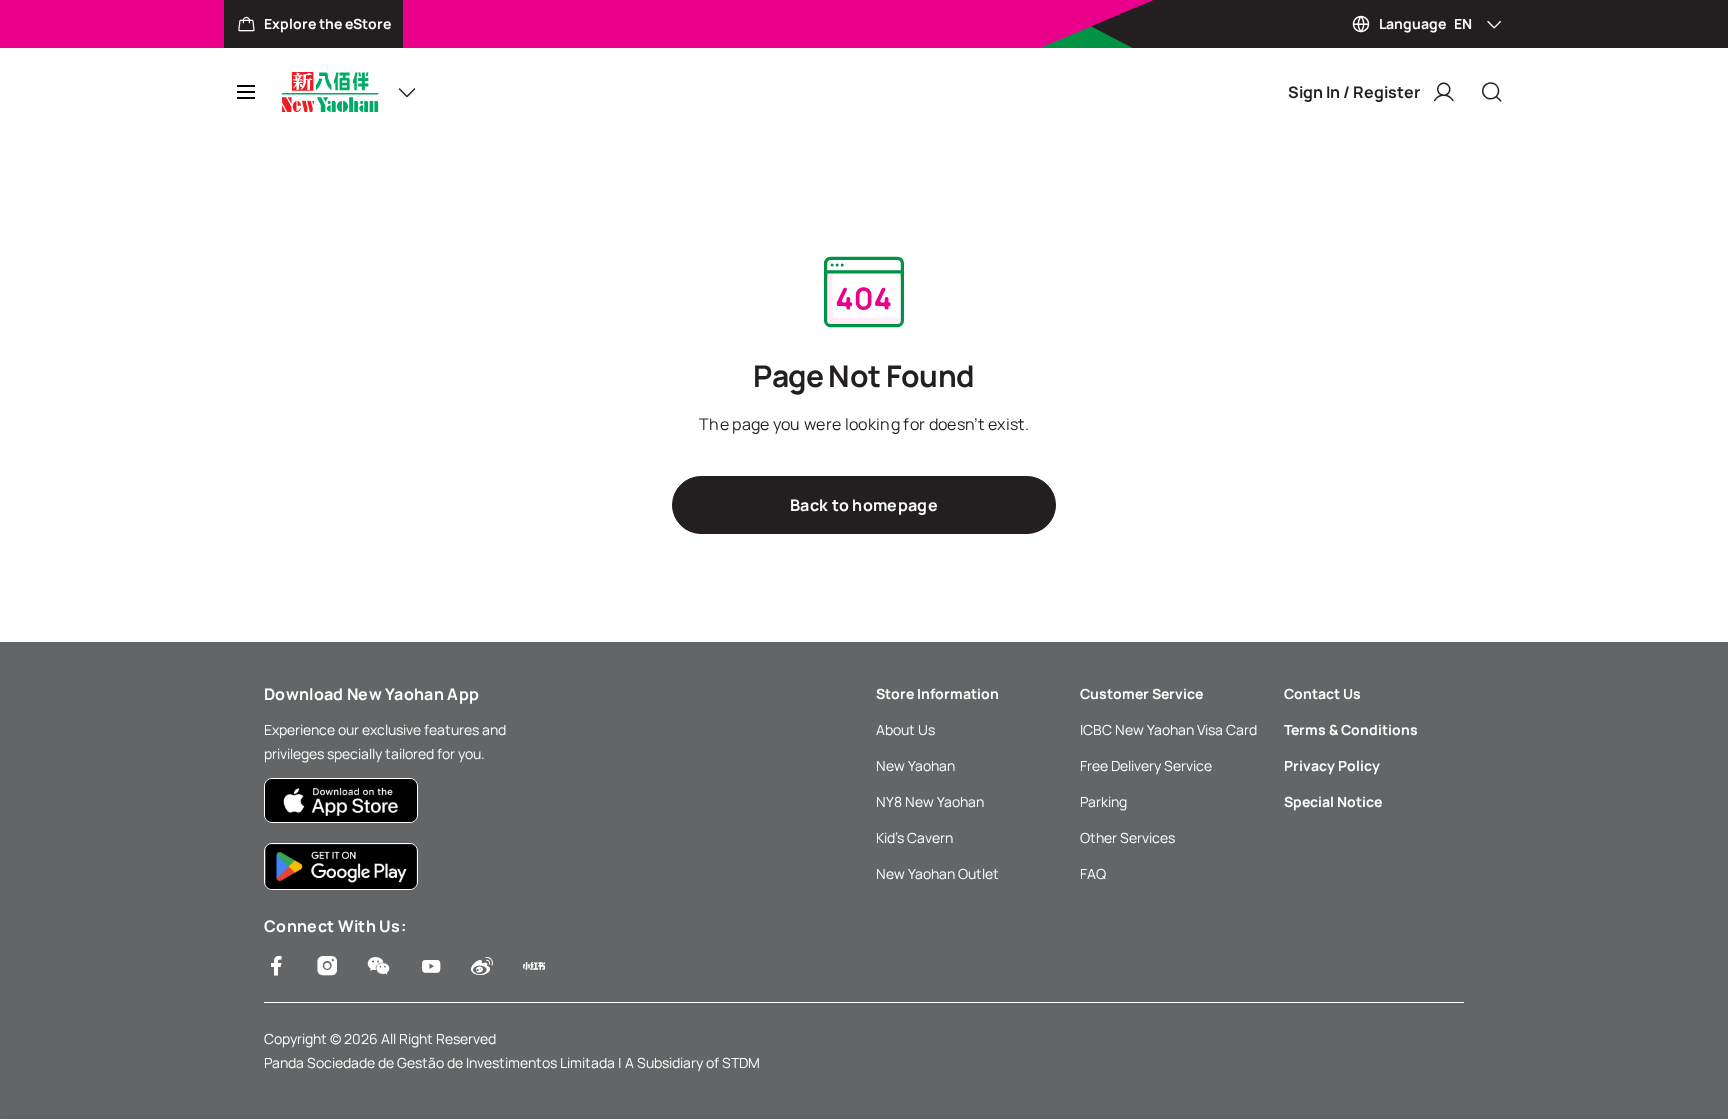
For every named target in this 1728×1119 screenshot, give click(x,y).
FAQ (1093, 873)
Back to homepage (864, 505)
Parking (1103, 801)
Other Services (1127, 837)
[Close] (1492, 92)
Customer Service (1141, 693)
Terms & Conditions (1351, 729)
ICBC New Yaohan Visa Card (1168, 729)
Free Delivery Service (1146, 765)
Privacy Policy (1332, 765)
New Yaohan (915, 765)
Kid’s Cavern (914, 837)
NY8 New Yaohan (930, 801)
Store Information (937, 693)
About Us (905, 729)
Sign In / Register (1354, 92)
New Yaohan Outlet (937, 873)
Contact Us (1322, 693)
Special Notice (1333, 801)
